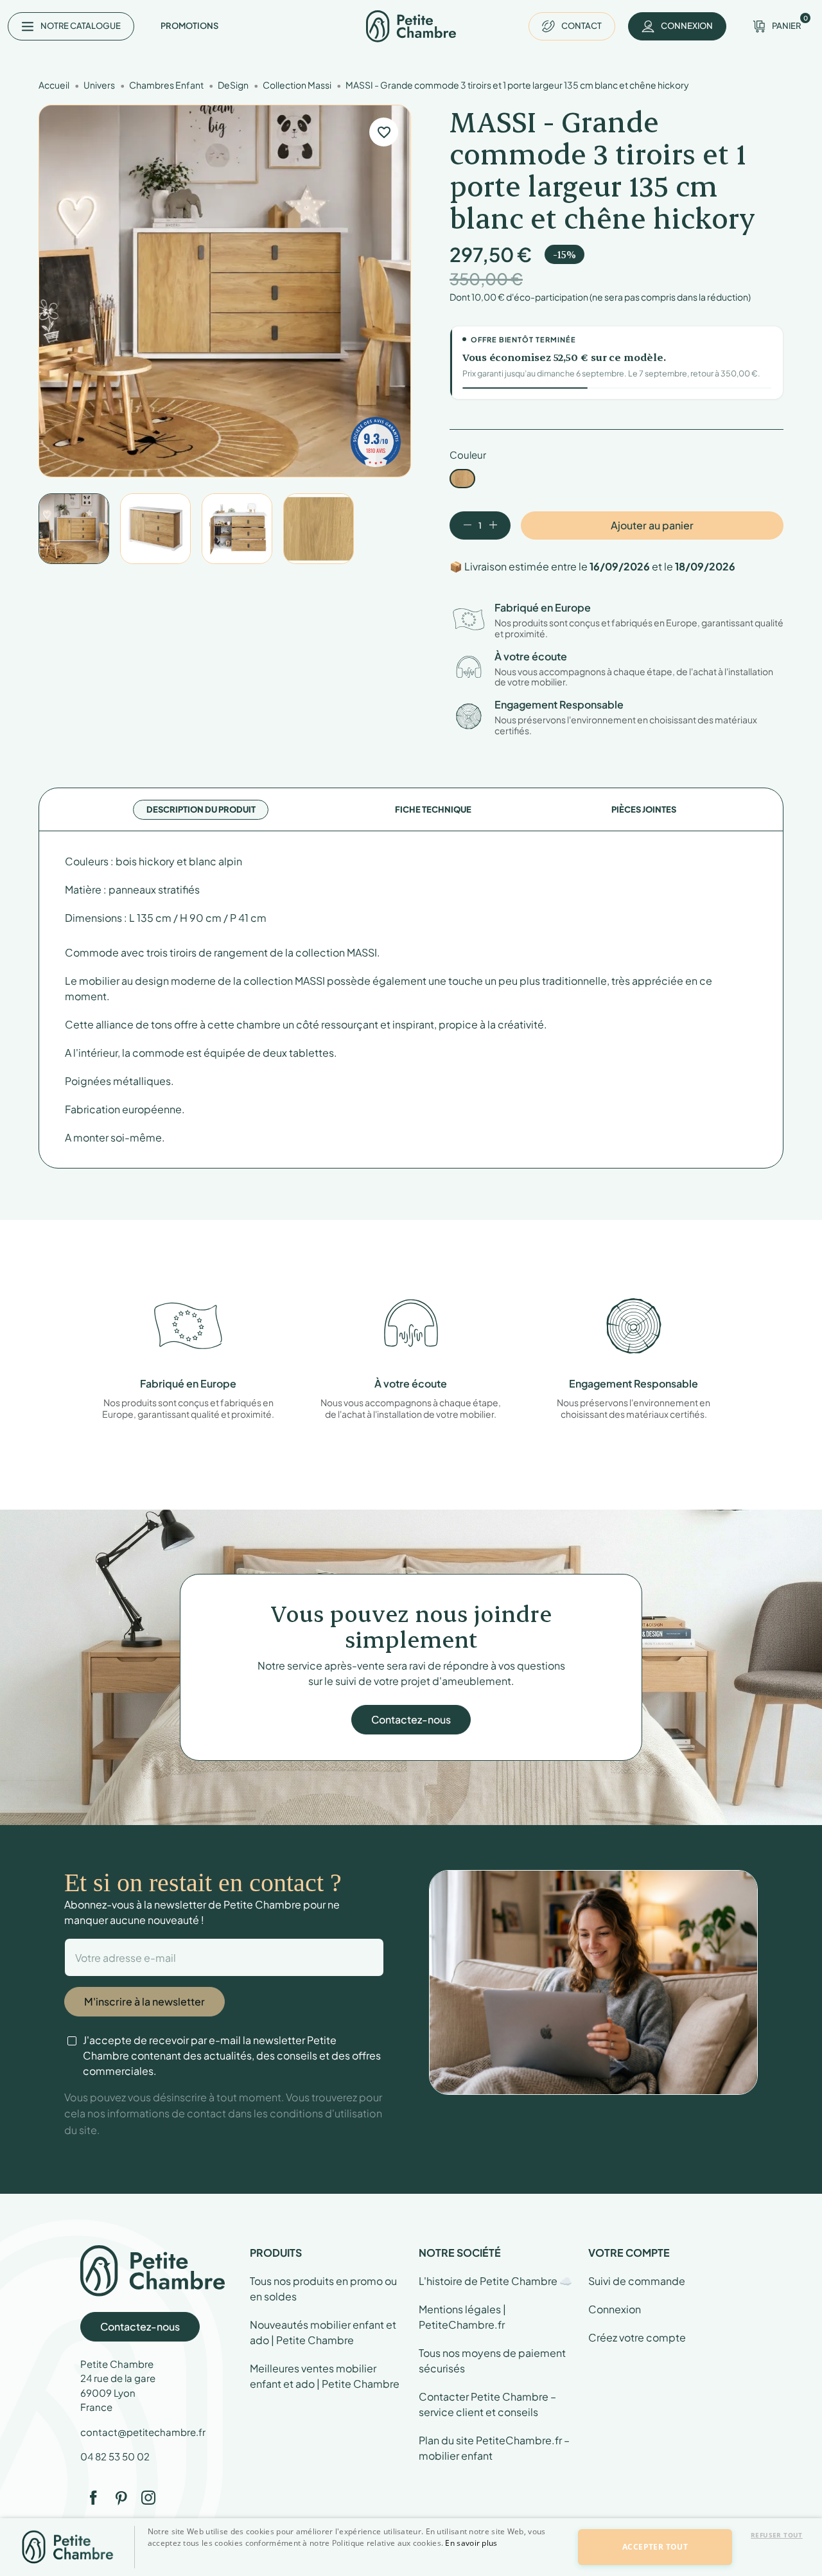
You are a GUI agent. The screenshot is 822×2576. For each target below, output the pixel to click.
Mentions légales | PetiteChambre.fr (462, 2317)
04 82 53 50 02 (115, 2456)
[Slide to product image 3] (237, 529)
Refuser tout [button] (777, 2535)
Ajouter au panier (652, 525)
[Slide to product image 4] (319, 529)
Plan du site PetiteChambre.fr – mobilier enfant (494, 2448)
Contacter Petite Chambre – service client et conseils (487, 2404)
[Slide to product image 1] (74, 529)
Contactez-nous (411, 1719)
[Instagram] (148, 2498)
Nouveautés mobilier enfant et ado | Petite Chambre (323, 2332)
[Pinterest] (121, 2498)
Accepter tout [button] (655, 2547)
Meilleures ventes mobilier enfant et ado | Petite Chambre (325, 2376)
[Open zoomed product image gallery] (225, 291)
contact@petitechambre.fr (143, 2432)
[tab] (201, 810)
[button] (354, 2565)
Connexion (615, 2309)
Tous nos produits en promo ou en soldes (323, 2289)
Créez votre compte (637, 2337)
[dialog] (411, 2547)
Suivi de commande (637, 2281)
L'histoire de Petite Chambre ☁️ (495, 2281)
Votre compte (629, 2253)
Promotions (189, 26)
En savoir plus (471, 2543)
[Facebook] (93, 2498)
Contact (582, 26)
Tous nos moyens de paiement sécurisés (492, 2360)
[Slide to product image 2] (155, 529)
